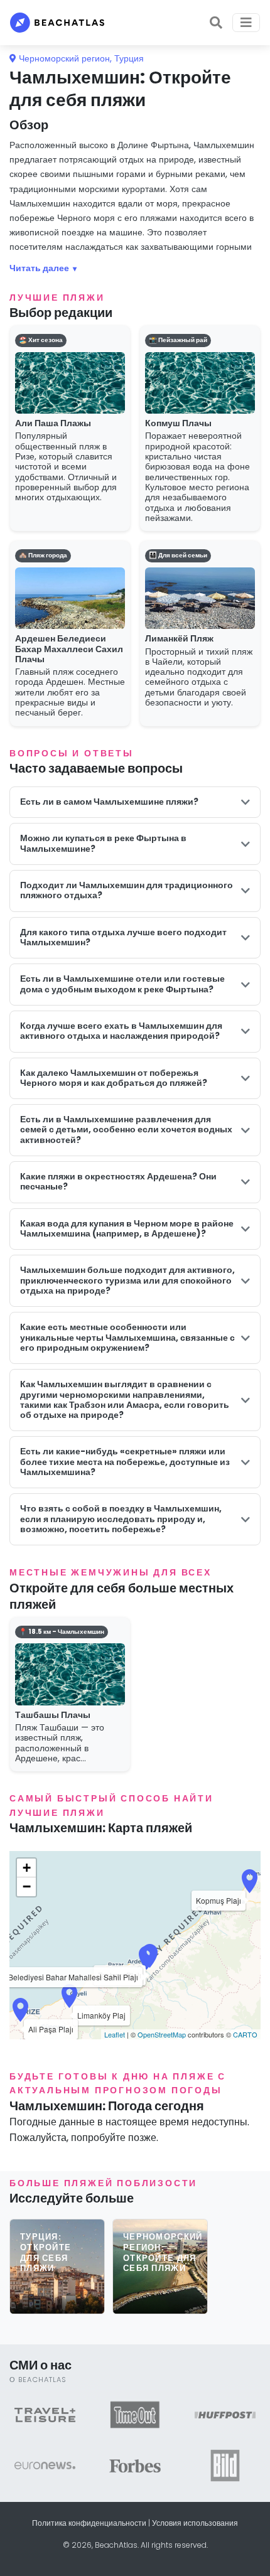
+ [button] (27, 1868)
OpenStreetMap (162, 2034)
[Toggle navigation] (246, 23)
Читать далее (39, 268)
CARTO (245, 2034)
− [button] (27, 1886)
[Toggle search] (216, 23)
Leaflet (115, 2034)
